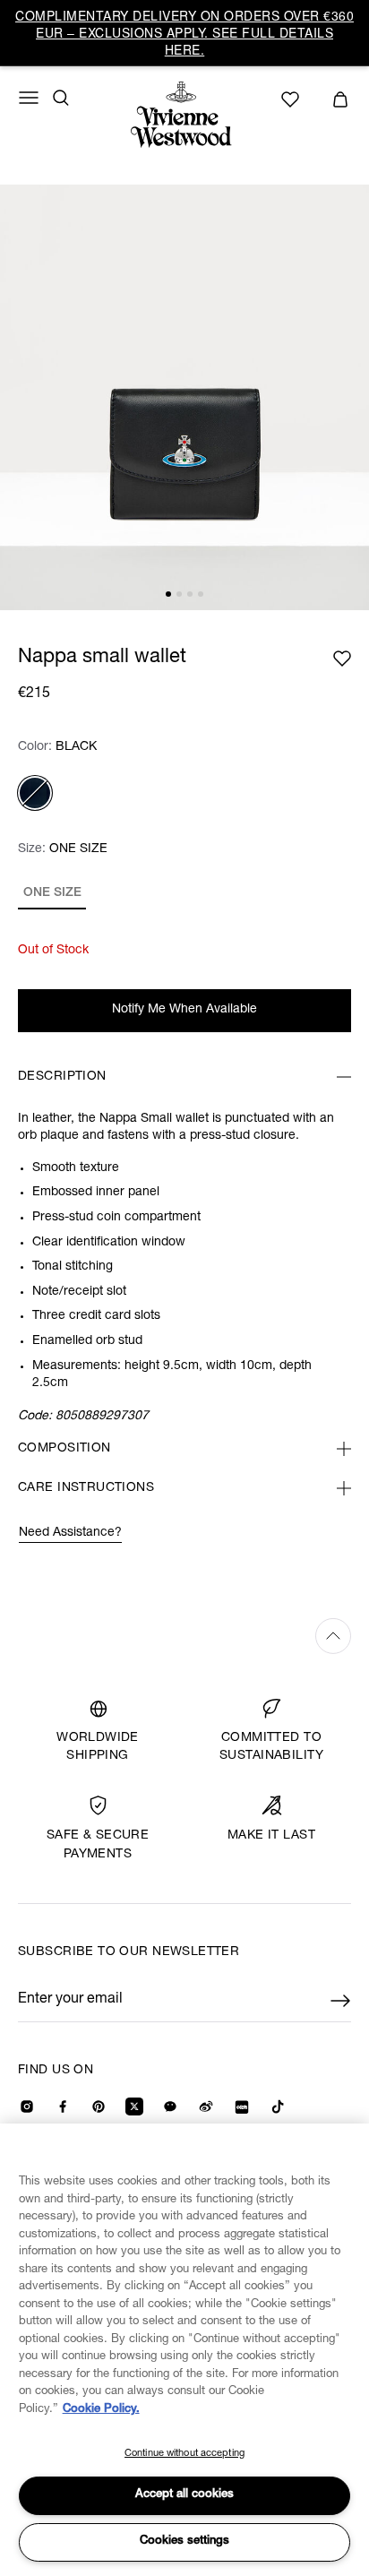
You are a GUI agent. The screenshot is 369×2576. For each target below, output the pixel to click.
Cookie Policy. (101, 2410)
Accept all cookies (184, 2495)
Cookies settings (184, 2542)
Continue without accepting (184, 2454)
